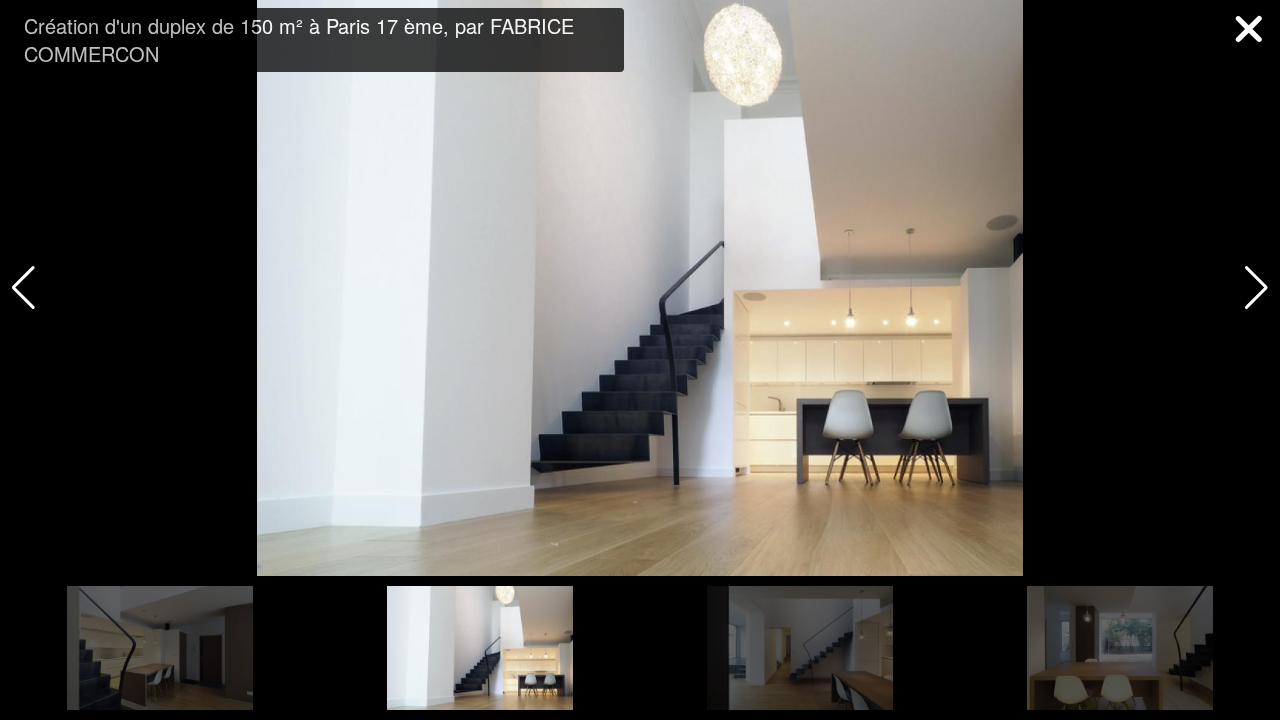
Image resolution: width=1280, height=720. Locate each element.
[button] (1256, 288)
